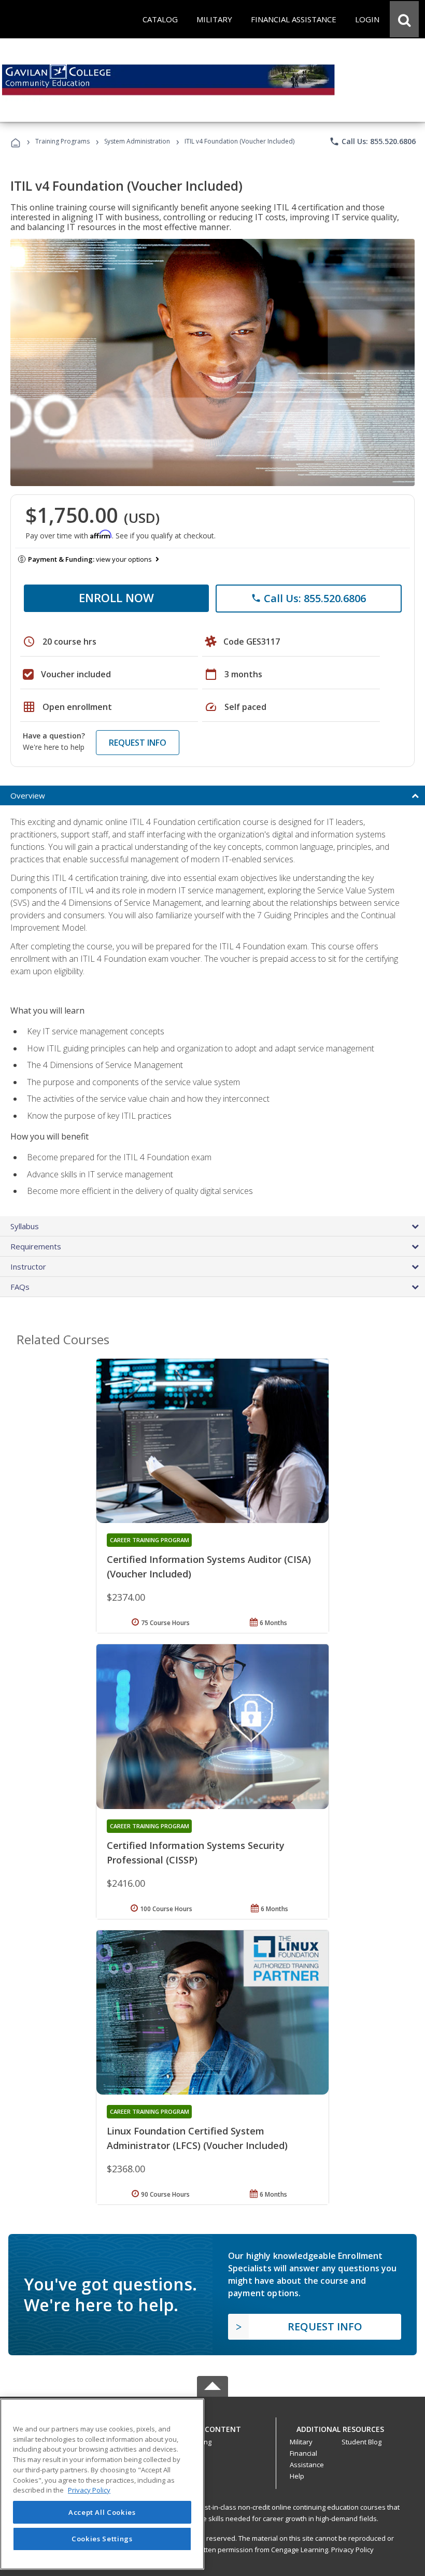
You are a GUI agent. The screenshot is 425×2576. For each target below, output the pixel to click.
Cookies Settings (102, 2539)
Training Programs (62, 141)
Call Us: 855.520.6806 (372, 141)
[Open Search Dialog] (404, 19)
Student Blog (362, 2442)
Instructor (28, 1266)
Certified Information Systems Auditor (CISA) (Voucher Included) (209, 1567)
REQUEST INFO (138, 743)
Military (301, 2442)
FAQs (20, 1287)
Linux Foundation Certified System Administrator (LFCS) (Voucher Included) (197, 2138)
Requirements (36, 1246)
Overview (28, 795)
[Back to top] (212, 2427)
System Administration (137, 141)
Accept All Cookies (102, 2512)
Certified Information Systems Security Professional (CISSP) (196, 1853)
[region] (102, 2484)
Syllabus (25, 1226)
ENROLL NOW (116, 597)
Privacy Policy (352, 2550)
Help (297, 2476)
